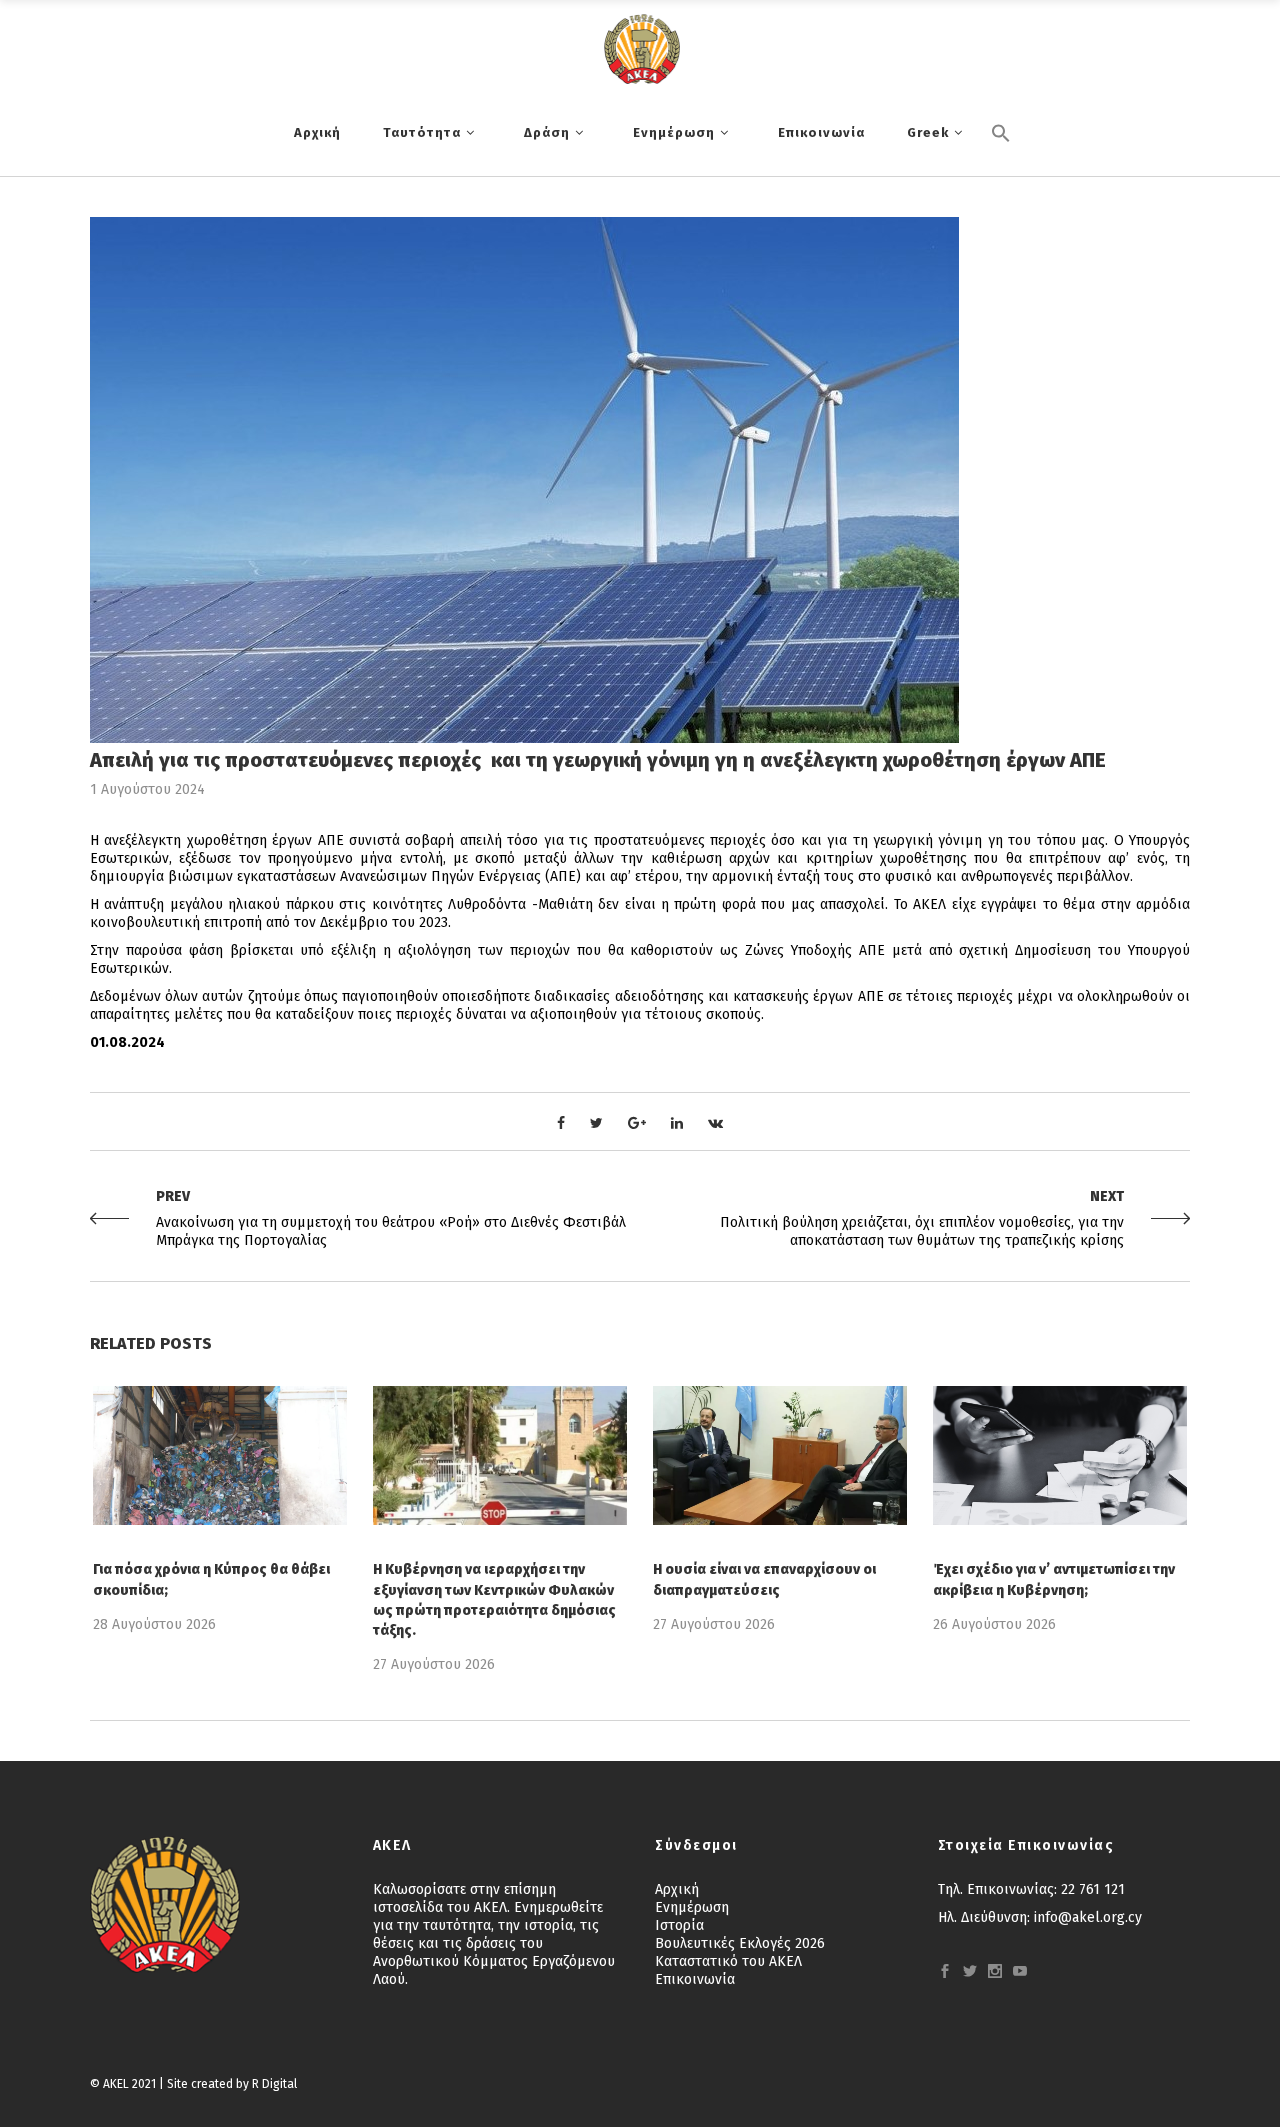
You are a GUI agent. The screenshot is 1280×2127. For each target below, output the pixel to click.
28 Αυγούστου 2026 (154, 1624)
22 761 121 (1093, 1889)
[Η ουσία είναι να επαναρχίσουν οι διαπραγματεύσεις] (780, 1455)
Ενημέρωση (692, 1907)
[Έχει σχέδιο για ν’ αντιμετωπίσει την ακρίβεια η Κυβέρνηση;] (1060, 1455)
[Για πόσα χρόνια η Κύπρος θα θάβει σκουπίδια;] (220, 1455)
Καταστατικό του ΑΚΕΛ (728, 1961)
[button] (1001, 167)
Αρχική (677, 1889)
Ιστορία (679, 1925)
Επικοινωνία (695, 1979)
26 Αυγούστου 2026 (994, 1624)
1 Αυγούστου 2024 (147, 789)
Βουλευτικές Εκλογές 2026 (740, 1943)
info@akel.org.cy (1088, 1917)
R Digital (274, 2084)
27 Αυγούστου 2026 (434, 1664)
